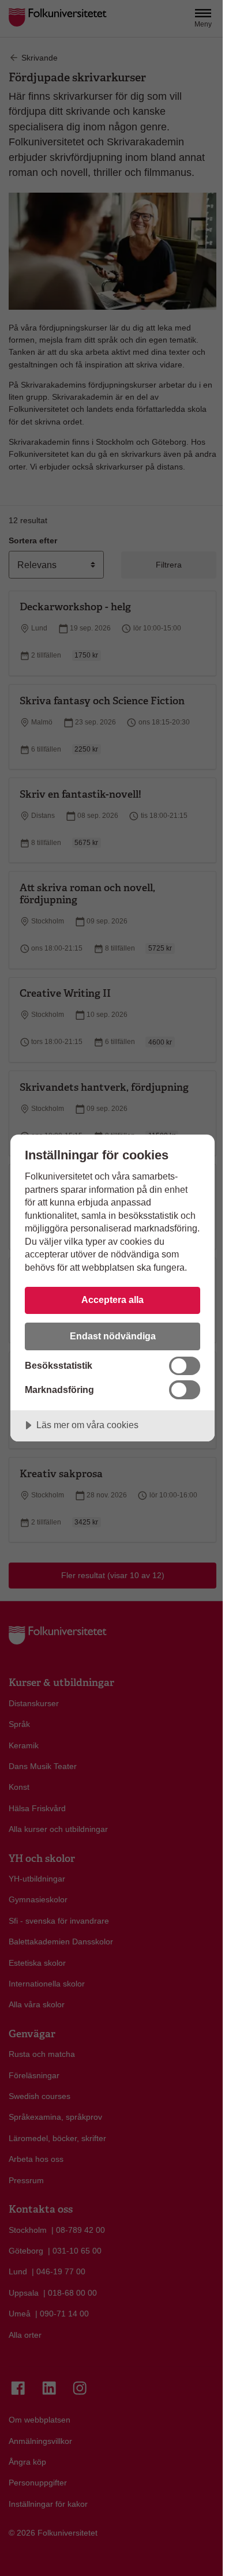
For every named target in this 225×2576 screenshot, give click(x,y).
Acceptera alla (112, 1300)
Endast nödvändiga (113, 1336)
